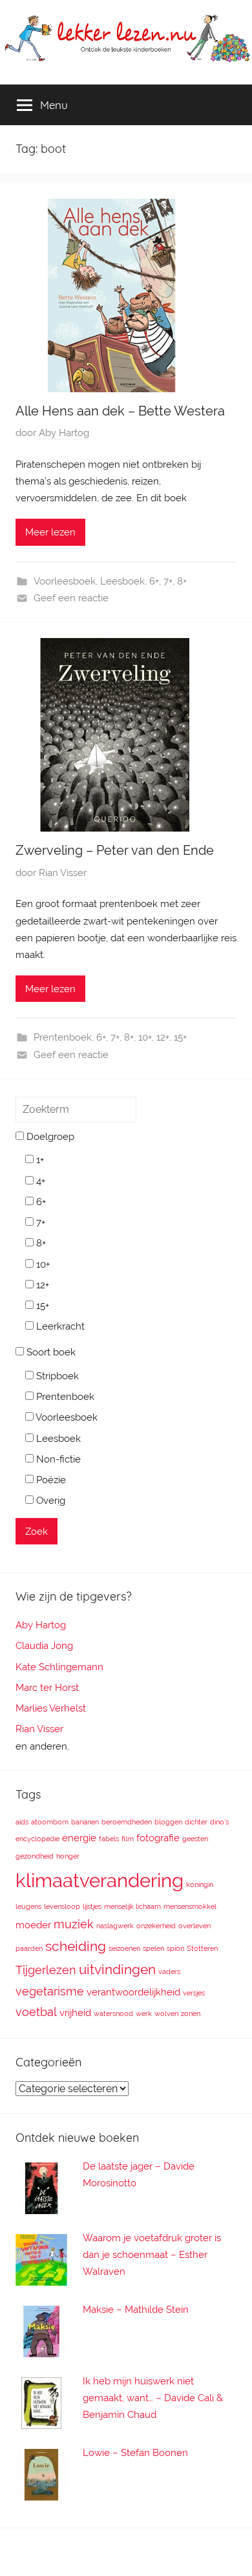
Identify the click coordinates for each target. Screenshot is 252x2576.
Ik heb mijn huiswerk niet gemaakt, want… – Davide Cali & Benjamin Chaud (153, 2398)
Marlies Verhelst (51, 1708)
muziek (74, 1924)
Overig (49, 1501)
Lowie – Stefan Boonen (135, 2453)
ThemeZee (202, 2552)
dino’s (219, 1822)
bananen (85, 1822)
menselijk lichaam (132, 1906)
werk (144, 2013)
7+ (168, 581)
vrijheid (75, 2013)
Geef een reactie (71, 598)
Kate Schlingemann (59, 1667)
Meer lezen (50, 532)
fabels (109, 1839)
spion (175, 1948)
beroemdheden (127, 1822)
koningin (200, 1884)
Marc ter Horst (47, 1688)
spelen (153, 1948)
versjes (194, 1993)
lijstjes (92, 1906)
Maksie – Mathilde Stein (136, 2310)
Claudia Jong (44, 1646)
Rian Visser (63, 873)
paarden (29, 1948)
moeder (33, 1925)
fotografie (158, 1838)
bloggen (168, 1822)
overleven (194, 1926)
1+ (39, 1160)
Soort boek (50, 1352)
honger (68, 1856)
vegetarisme (50, 1991)
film (128, 1839)
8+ (182, 581)
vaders (169, 1972)
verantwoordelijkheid (133, 1992)
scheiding (76, 1946)
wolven (166, 2013)
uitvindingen (117, 1969)
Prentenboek (63, 1037)
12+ (163, 1037)
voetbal (36, 2012)
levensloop (62, 1906)
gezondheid (35, 1856)
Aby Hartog (64, 433)
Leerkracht (59, 1326)
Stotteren (202, 1948)
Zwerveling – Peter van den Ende (115, 850)
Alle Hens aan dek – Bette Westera (120, 411)
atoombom (50, 1822)
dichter (196, 1822)
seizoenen (124, 1948)
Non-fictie (57, 1459)
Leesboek (122, 581)
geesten (195, 1839)
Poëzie (50, 1480)
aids (22, 1822)
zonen (191, 2013)
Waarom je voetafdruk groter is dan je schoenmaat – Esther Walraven (152, 2255)
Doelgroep (49, 1137)
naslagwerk (115, 1926)
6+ (154, 581)
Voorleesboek (65, 581)
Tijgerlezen (46, 1970)
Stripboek (56, 1376)
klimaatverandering (100, 1880)
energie (79, 1838)
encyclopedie (37, 1839)
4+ (39, 1181)
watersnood (113, 2013)
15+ (180, 1037)
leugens (28, 1906)
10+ (145, 1037)
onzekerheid (156, 1926)
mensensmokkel (190, 1906)
